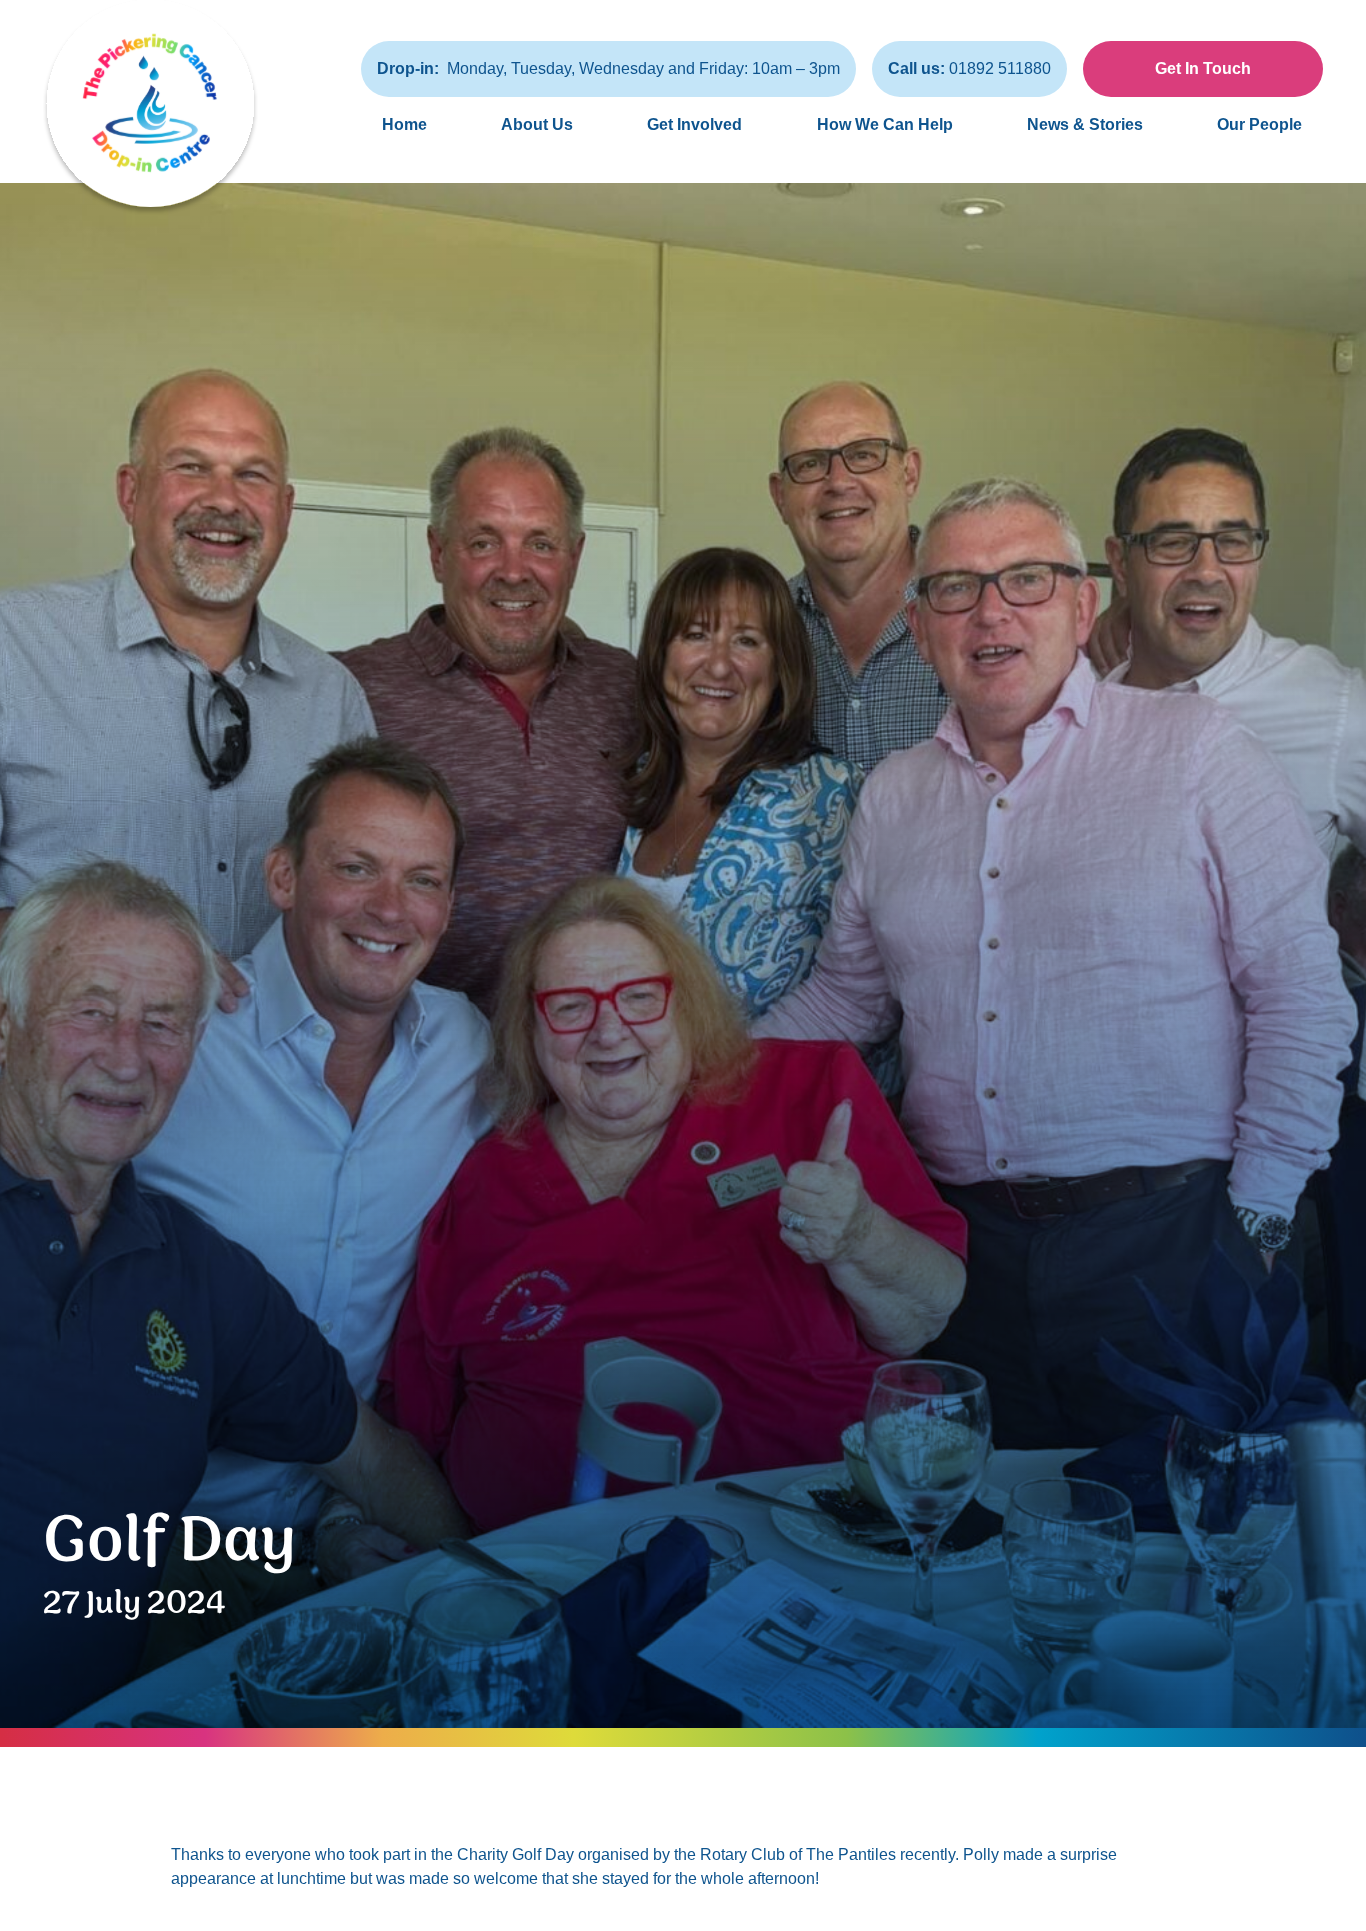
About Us (537, 124)
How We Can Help (885, 124)
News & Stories (1085, 124)
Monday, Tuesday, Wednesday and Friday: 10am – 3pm (608, 68)
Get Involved (694, 124)
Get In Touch (1203, 68)
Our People (1259, 124)
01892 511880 (969, 68)
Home (404, 124)
